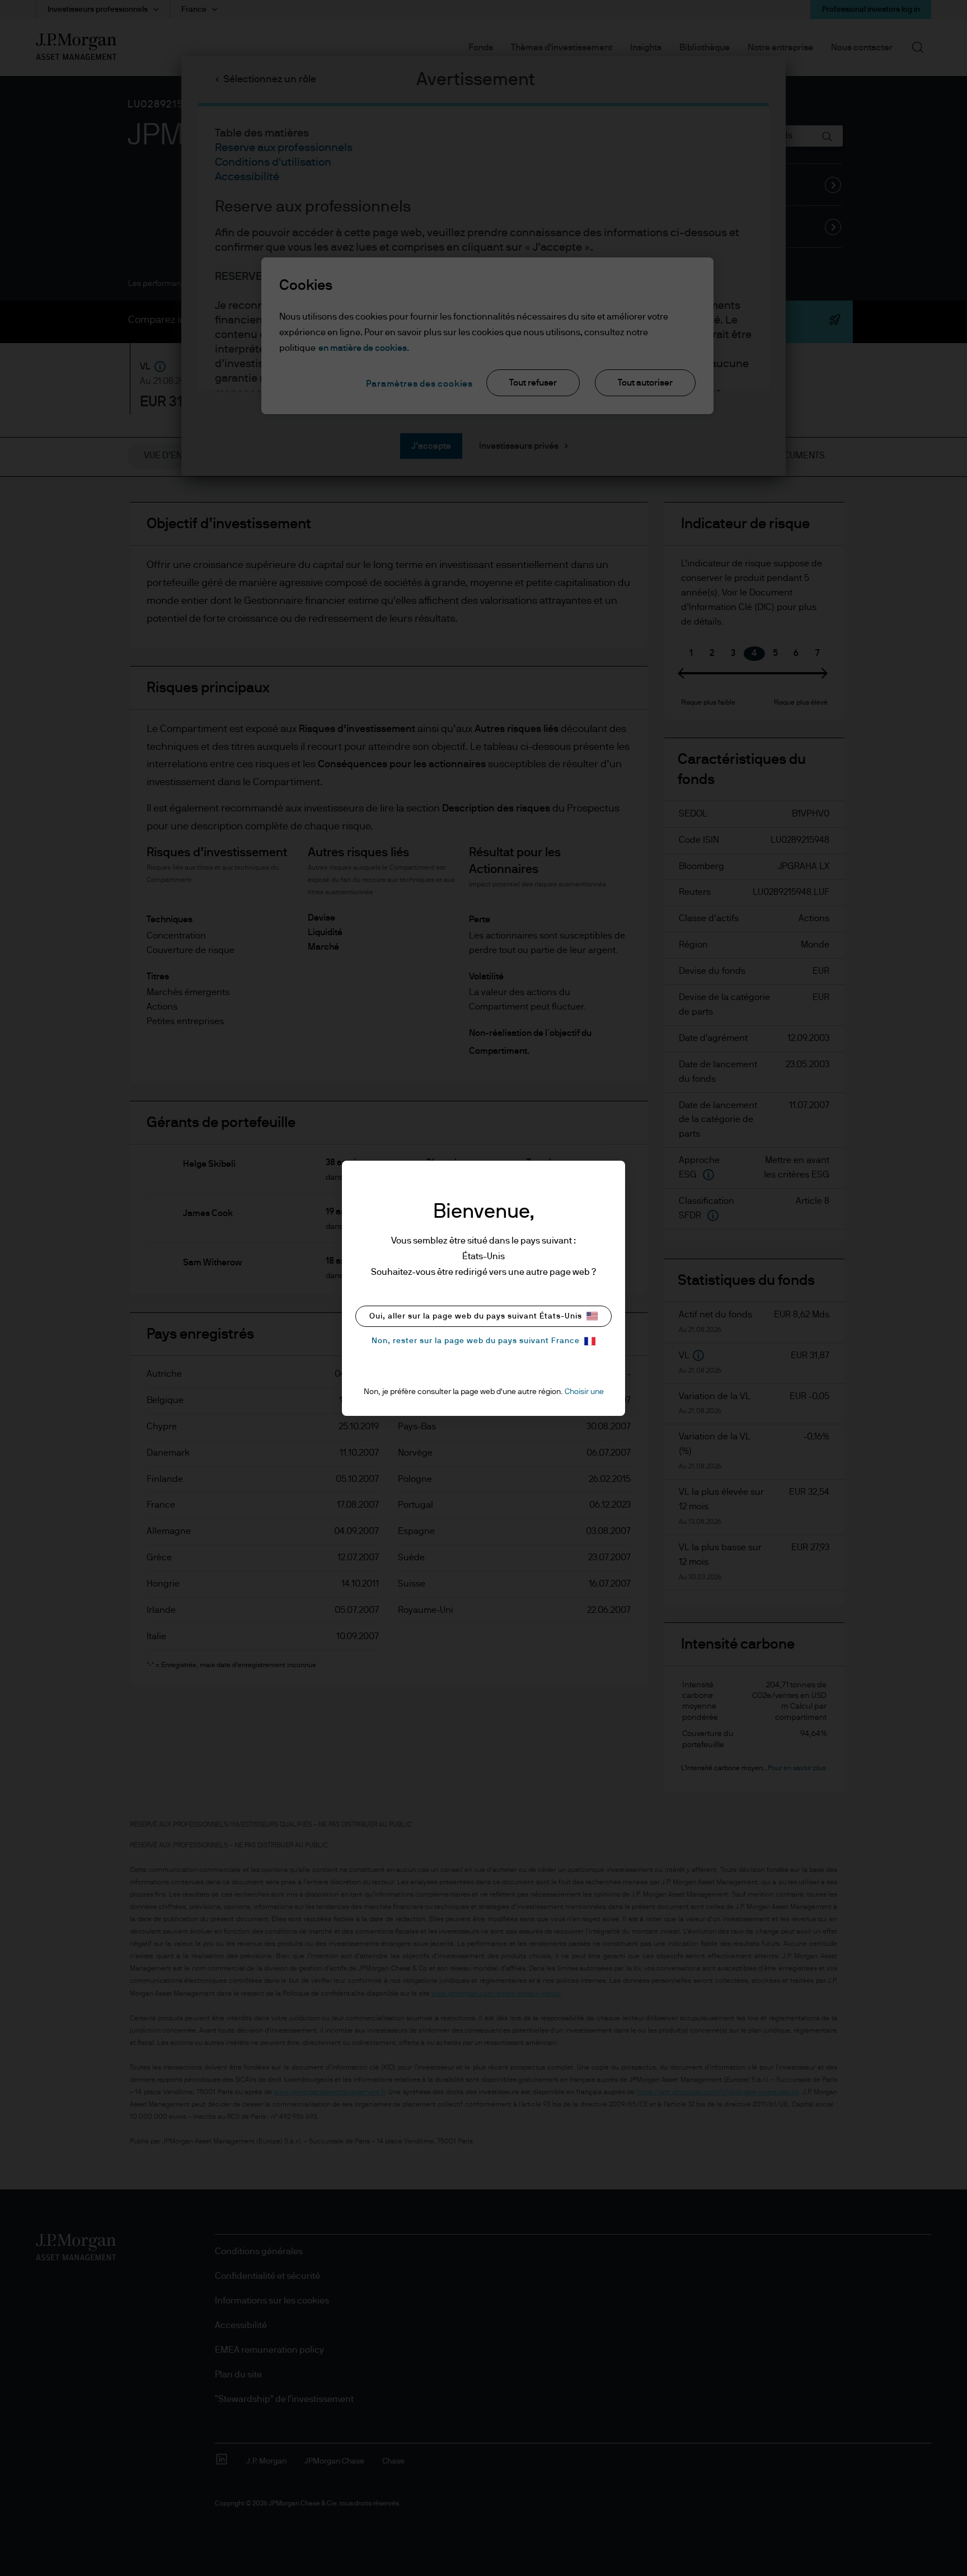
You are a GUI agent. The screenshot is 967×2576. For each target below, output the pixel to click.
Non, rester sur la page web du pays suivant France (476, 1341)
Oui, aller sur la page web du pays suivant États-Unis (476, 1316)
